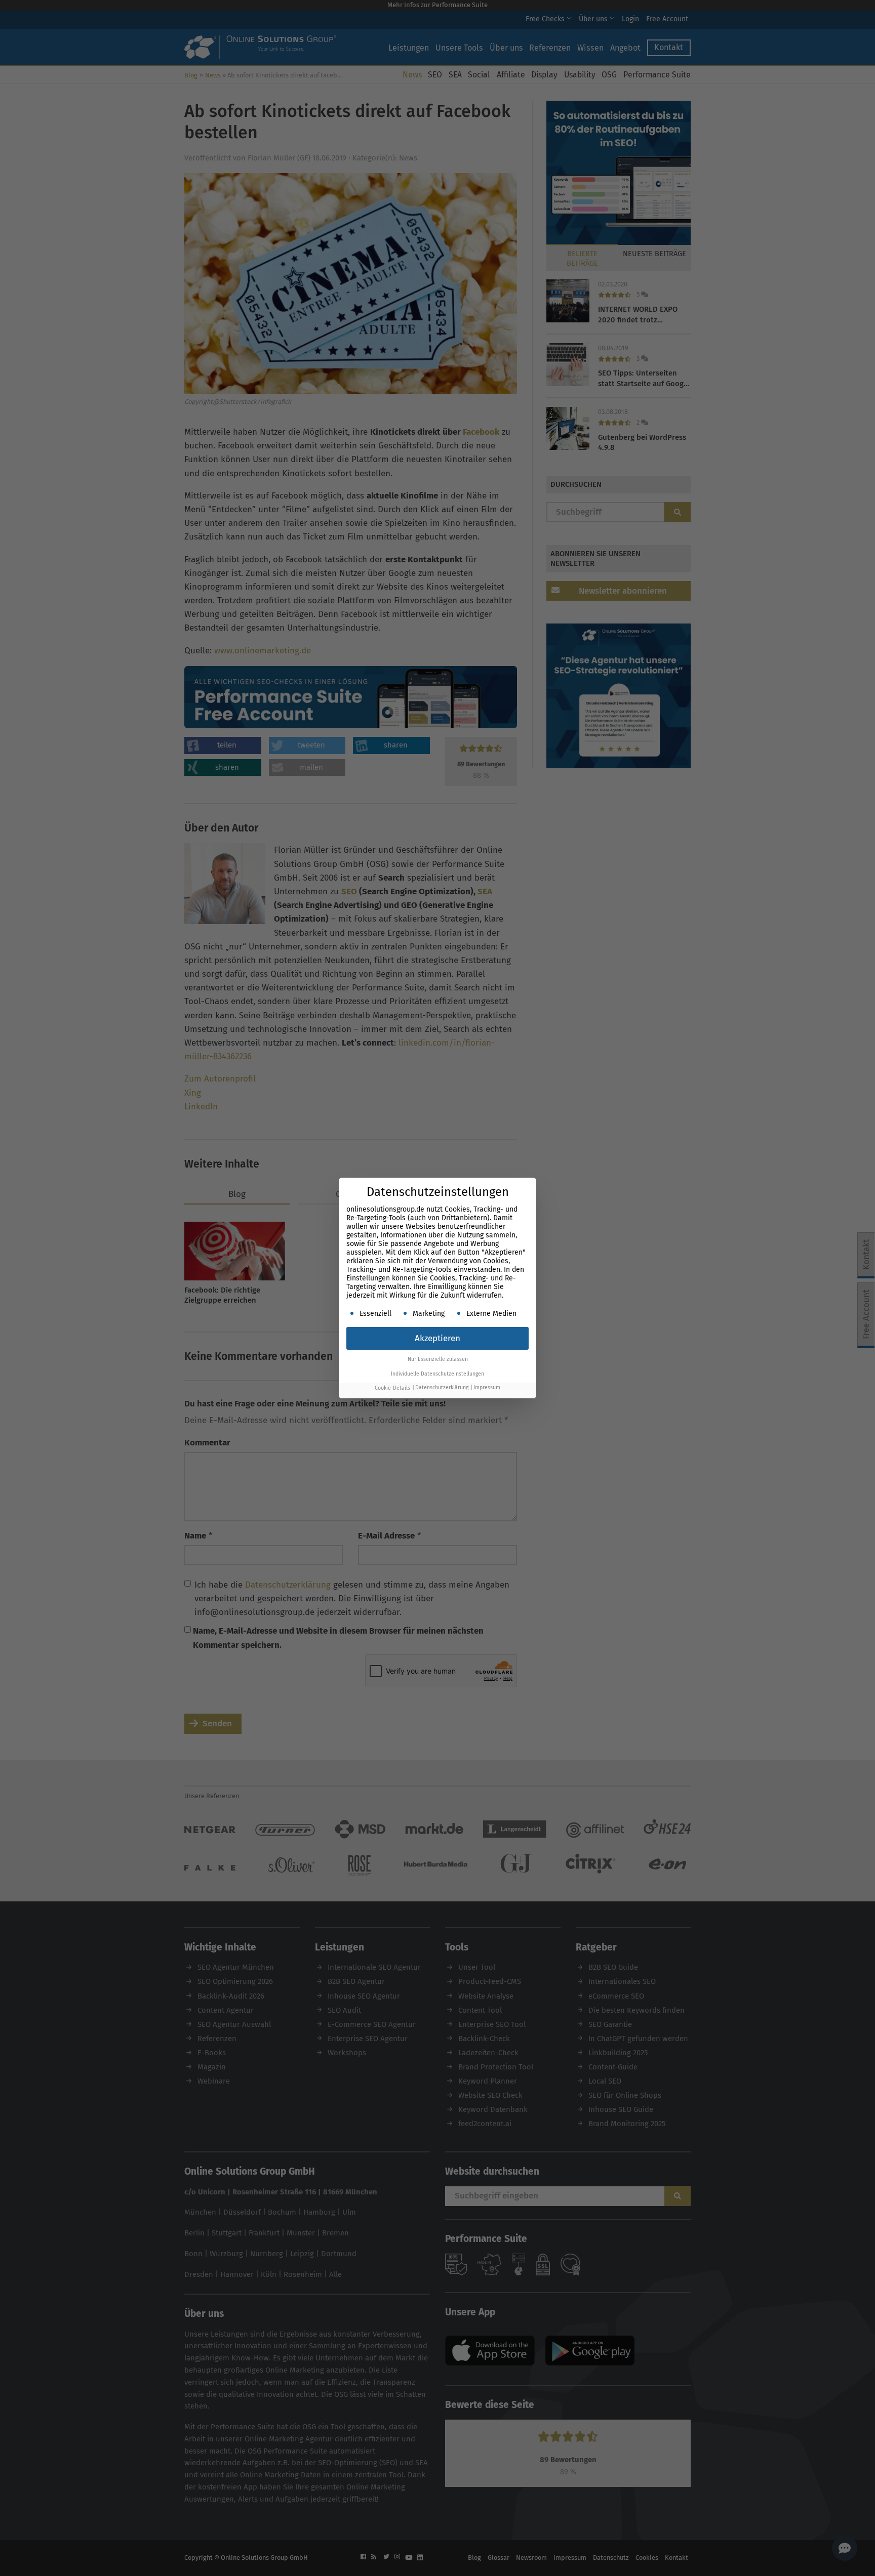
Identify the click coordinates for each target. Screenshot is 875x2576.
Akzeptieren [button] (437, 1338)
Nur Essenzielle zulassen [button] (438, 1359)
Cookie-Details (392, 1388)
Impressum (487, 1388)
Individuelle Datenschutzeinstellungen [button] (437, 1374)
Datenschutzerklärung (442, 1388)
